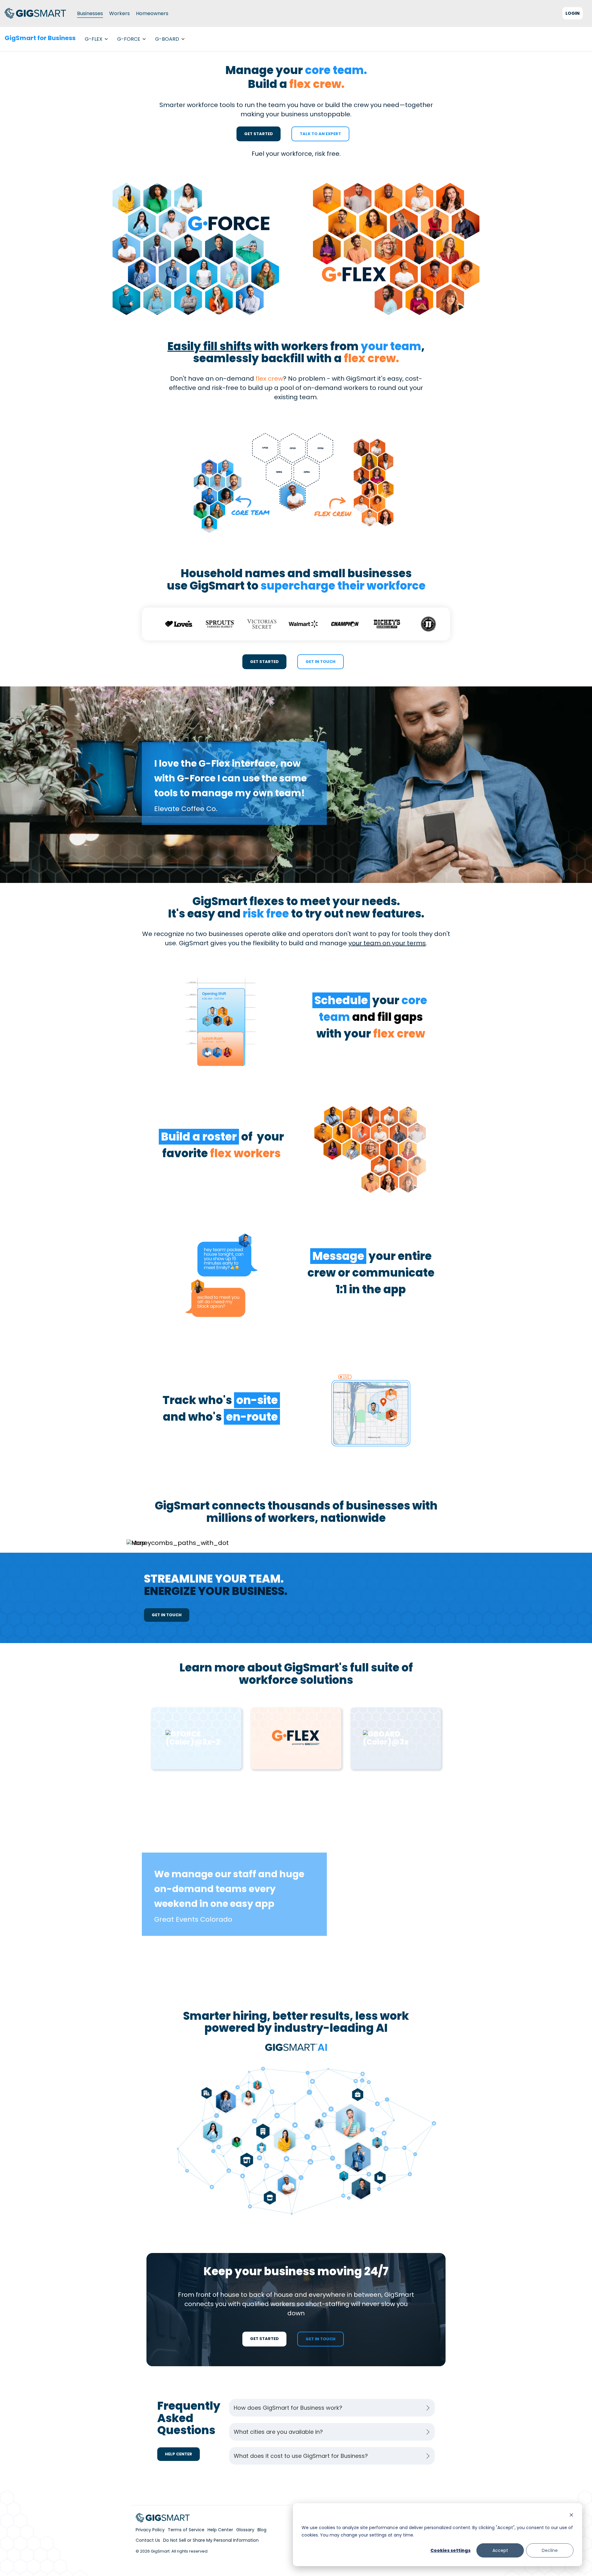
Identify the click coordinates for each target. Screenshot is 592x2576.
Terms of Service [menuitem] (186, 2530)
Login (573, 13)
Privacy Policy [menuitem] (150, 2530)
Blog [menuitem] (262, 2530)
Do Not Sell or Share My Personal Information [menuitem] (211, 2540)
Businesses (90, 13)
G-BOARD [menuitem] (167, 39)
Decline (550, 2550)
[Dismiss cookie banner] (571, 2516)
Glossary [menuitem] (245, 2530)
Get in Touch (321, 662)
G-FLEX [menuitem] (94, 39)
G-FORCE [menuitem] (129, 39)
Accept (500, 2550)
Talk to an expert (320, 134)
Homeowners (152, 13)
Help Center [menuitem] (220, 2530)
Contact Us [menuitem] (148, 2540)
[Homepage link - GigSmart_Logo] (163, 2519)
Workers (119, 13)
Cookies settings (450, 2550)
